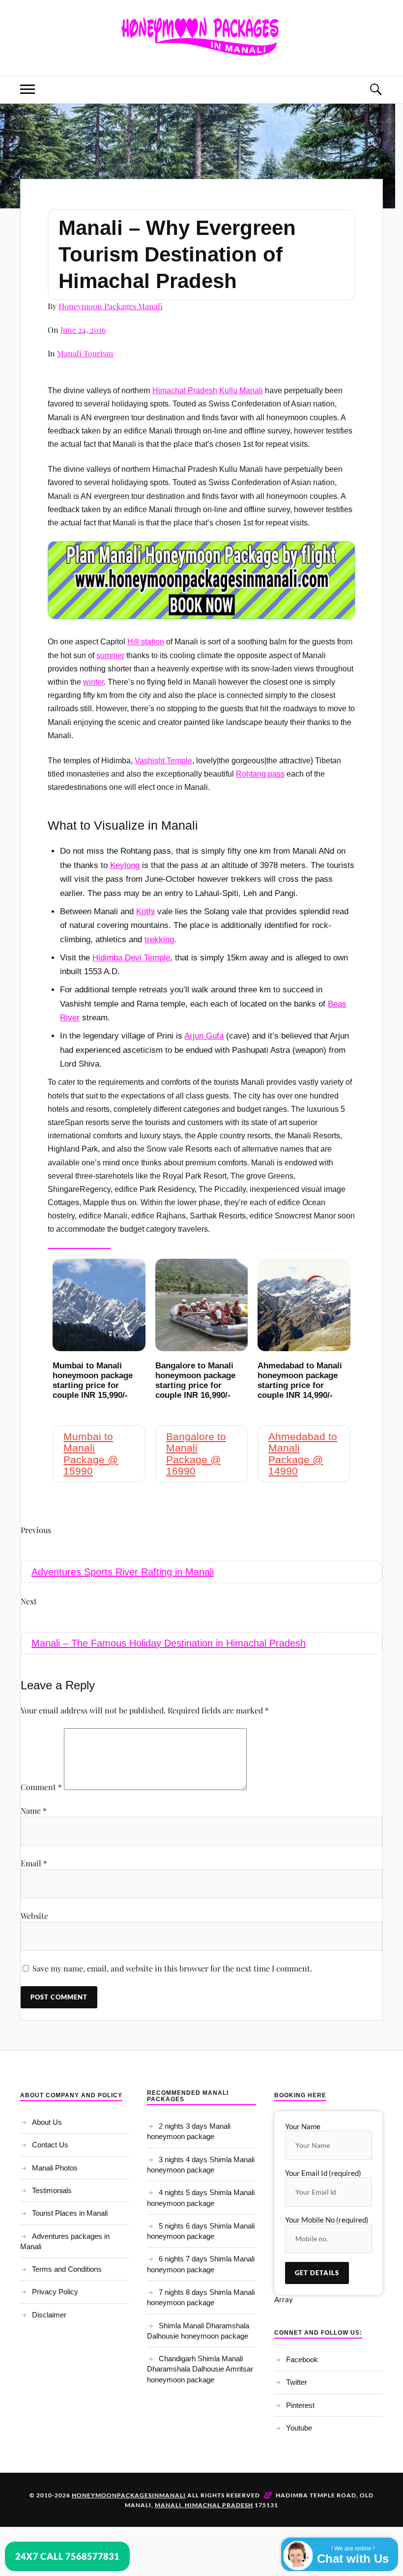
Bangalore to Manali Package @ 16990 (196, 1453)
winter (93, 682)
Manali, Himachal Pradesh (204, 2505)
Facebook (302, 2359)
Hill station (146, 642)
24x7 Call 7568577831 (67, 2556)
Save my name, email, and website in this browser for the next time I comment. (172, 1968)
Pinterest (300, 2405)
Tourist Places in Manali (70, 2213)
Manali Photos (55, 2168)
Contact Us (50, 2145)
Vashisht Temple (163, 761)
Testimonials (52, 2190)
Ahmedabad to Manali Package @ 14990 (303, 1453)
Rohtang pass (260, 774)
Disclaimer (49, 2315)
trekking (159, 940)
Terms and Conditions (67, 2269)
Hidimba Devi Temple (131, 958)
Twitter (297, 2382)
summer (110, 655)
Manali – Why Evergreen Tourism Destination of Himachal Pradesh (177, 254)
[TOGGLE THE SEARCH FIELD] (375, 90)
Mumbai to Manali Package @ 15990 (91, 1453)
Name (34, 1810)
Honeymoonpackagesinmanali (129, 2495)
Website (34, 1916)
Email (34, 1863)
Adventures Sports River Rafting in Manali (123, 1572)
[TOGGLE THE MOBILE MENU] (28, 90)
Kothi (145, 912)
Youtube (299, 2428)
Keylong (125, 865)
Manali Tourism (85, 353)
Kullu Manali (241, 391)
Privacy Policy (55, 2292)
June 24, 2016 (83, 330)
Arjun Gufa (204, 1036)
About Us (47, 2122)
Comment (41, 1787)
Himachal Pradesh (185, 391)
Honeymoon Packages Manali (111, 306)
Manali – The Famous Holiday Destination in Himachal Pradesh (169, 1643)
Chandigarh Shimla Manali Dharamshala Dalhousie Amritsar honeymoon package (200, 2369)
